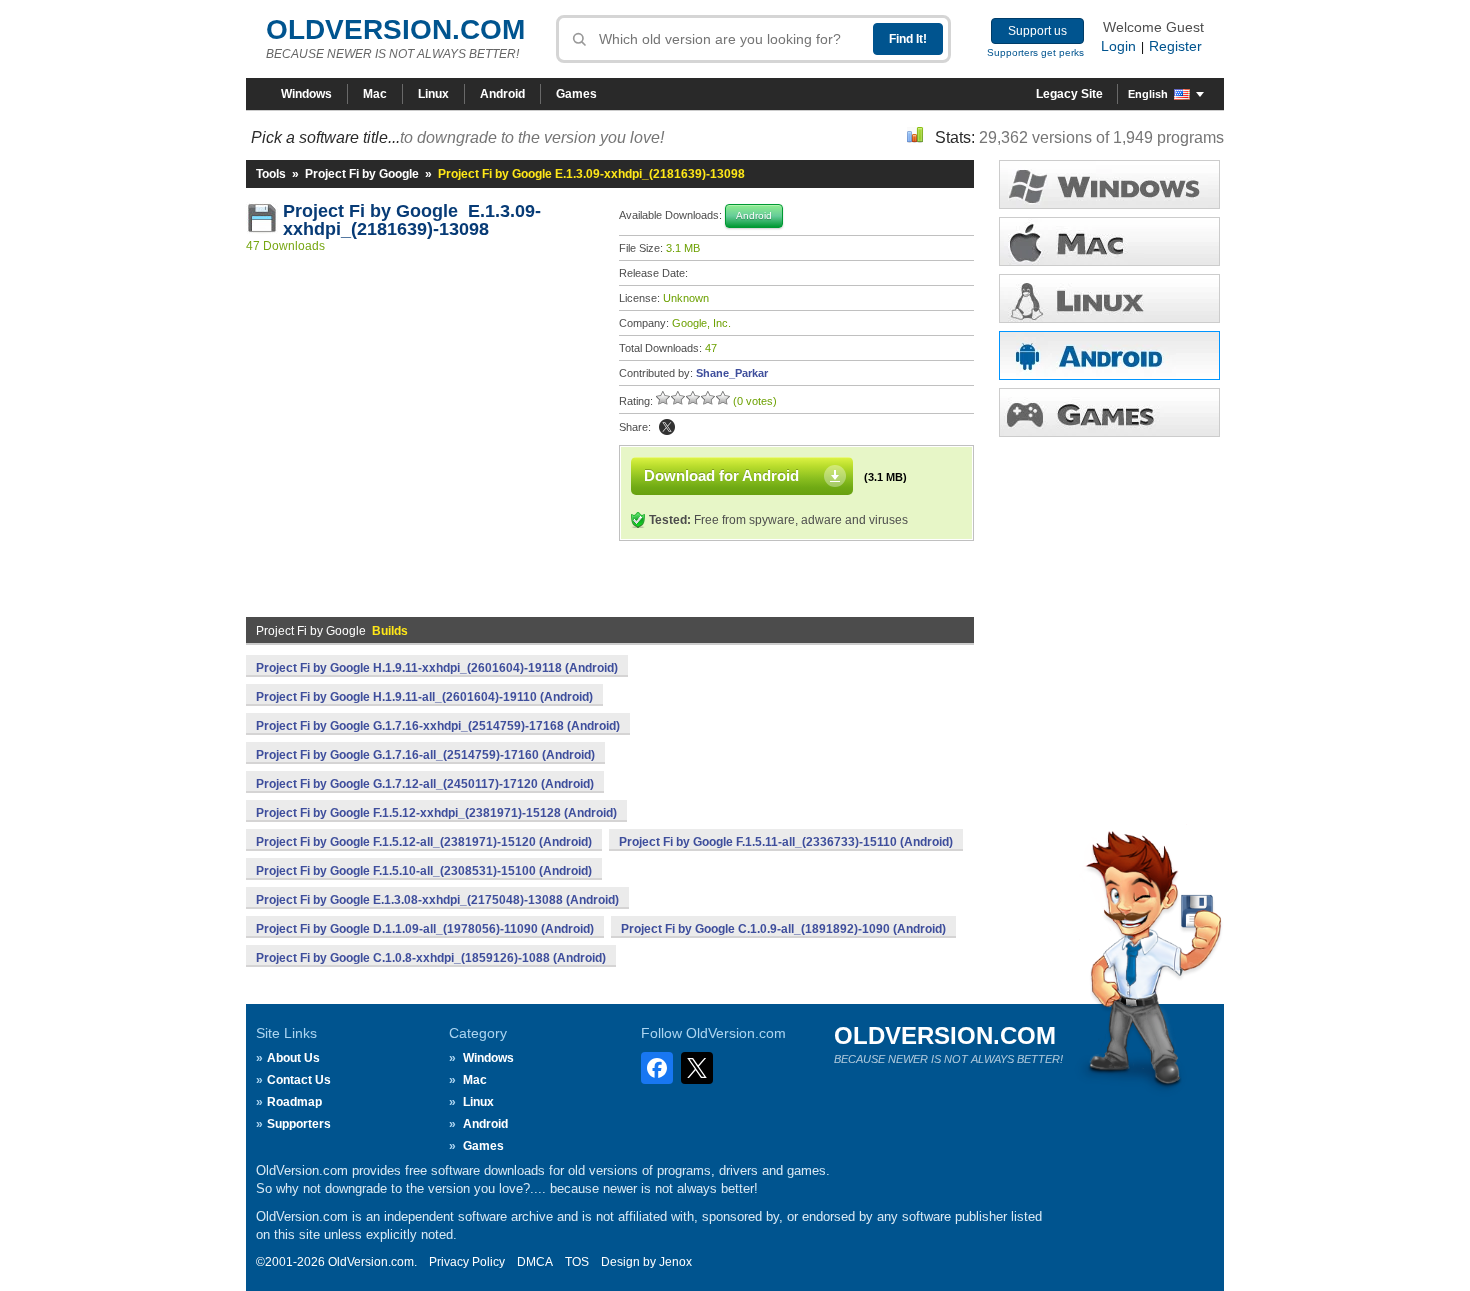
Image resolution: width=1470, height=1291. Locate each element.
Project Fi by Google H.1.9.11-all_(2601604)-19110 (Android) (424, 697)
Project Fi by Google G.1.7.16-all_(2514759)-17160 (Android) (425, 755)
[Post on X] (667, 427)
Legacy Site (1069, 94)
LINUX (1109, 298)
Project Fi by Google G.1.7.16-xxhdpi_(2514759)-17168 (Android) (438, 726)
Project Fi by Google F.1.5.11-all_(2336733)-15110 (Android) (786, 842)
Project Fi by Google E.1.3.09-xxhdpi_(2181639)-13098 (412, 220)
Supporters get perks (1035, 52)
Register (1175, 46)
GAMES (1109, 412)
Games (576, 94)
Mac (375, 94)
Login (1118, 46)
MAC (1109, 241)
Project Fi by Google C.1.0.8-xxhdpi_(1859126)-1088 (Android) (431, 958)
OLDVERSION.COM (395, 29)
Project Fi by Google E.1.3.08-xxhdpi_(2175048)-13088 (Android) (437, 900)
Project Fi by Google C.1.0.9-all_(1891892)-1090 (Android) (783, 929)
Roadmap (294, 1102)
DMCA (535, 1262)
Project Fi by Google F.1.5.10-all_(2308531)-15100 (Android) (424, 871)
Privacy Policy (467, 1262)
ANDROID (1109, 355)
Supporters (299, 1124)
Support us (1037, 31)
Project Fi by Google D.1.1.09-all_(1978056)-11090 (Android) (425, 929)
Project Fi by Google (362, 174)
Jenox (675, 1262)
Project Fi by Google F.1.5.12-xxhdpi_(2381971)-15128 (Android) (436, 813)
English (1148, 94)
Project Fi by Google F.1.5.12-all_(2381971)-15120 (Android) (424, 842)
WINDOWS (1109, 184)
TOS (577, 1262)
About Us (293, 1058)
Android (502, 94)
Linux (433, 94)
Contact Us (299, 1080)
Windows (306, 94)
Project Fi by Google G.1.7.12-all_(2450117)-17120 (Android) (425, 784)
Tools (271, 174)
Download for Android (721, 475)
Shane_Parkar (732, 373)
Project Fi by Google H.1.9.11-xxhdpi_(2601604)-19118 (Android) (437, 668)
